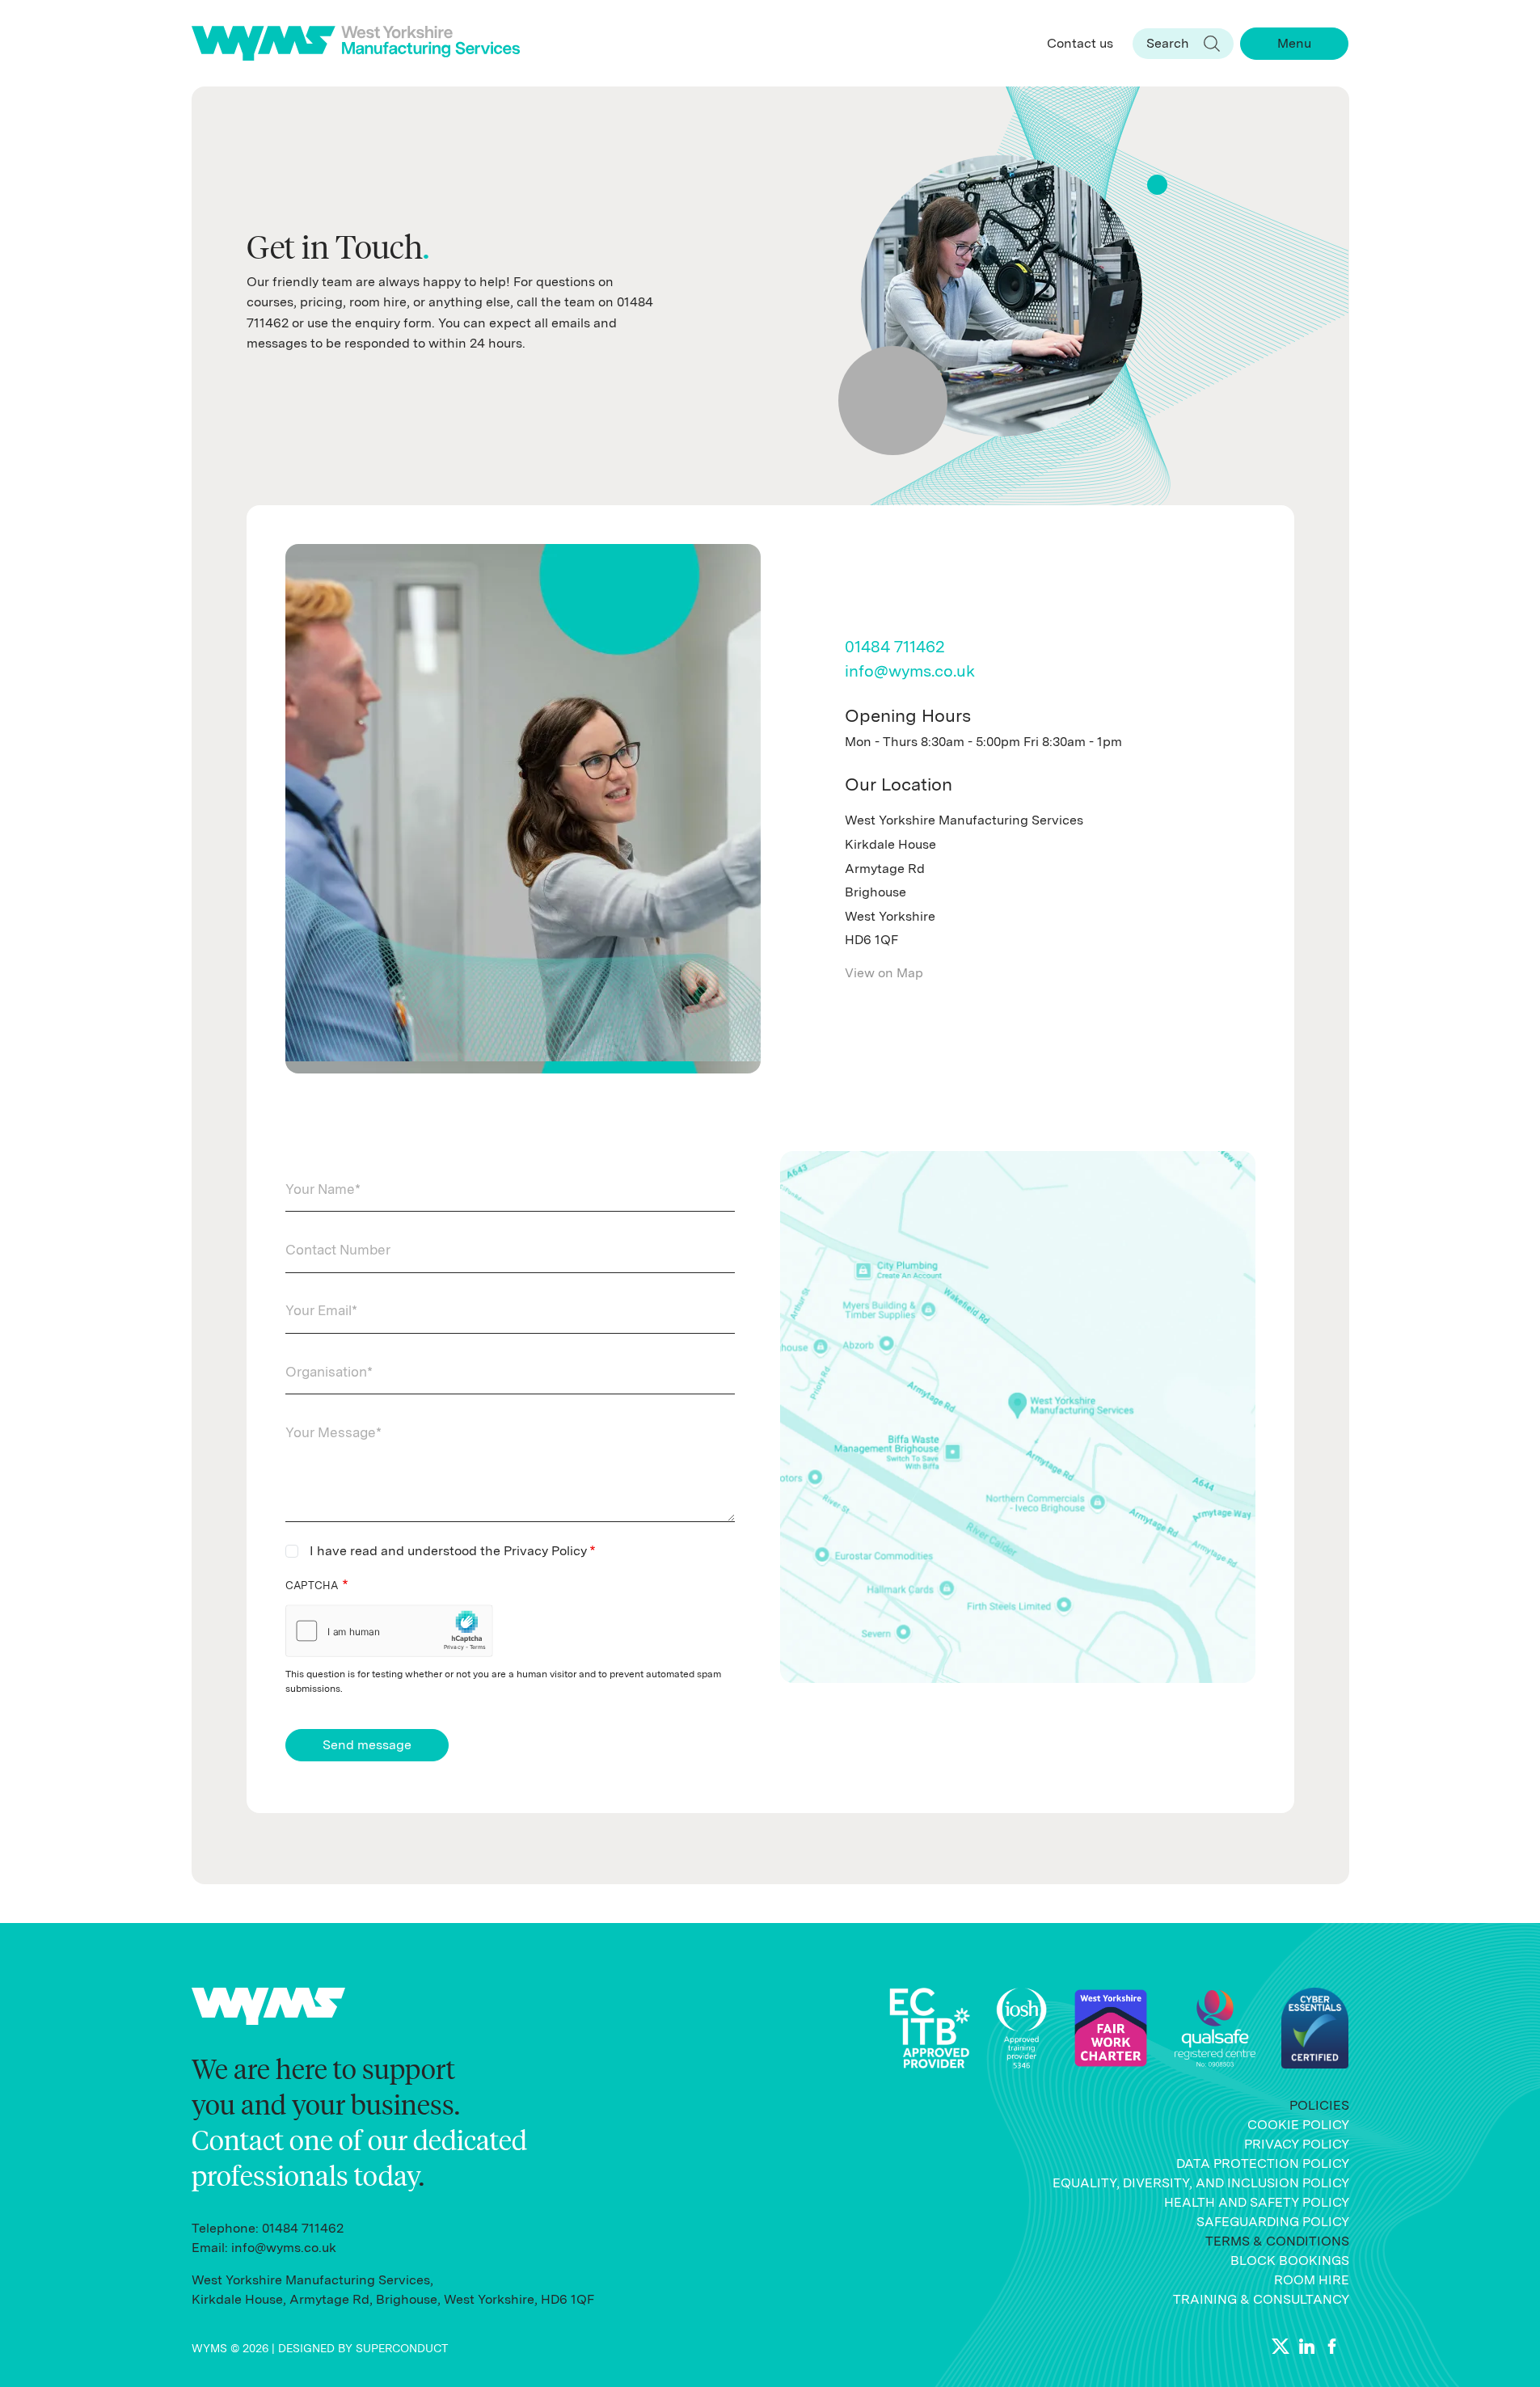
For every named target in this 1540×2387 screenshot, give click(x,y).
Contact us (1080, 43)
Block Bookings (1290, 2260)
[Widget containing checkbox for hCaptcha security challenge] (389, 1631)
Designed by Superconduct (363, 2348)
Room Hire (1312, 2280)
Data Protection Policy (1263, 2163)
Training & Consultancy (1261, 2299)
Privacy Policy (1297, 2144)
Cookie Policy (1298, 2125)
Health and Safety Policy (1257, 2202)
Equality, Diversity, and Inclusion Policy (1201, 2183)
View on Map (884, 973)
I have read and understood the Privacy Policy (448, 1551)
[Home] (363, 43)
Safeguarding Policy (1273, 2222)
